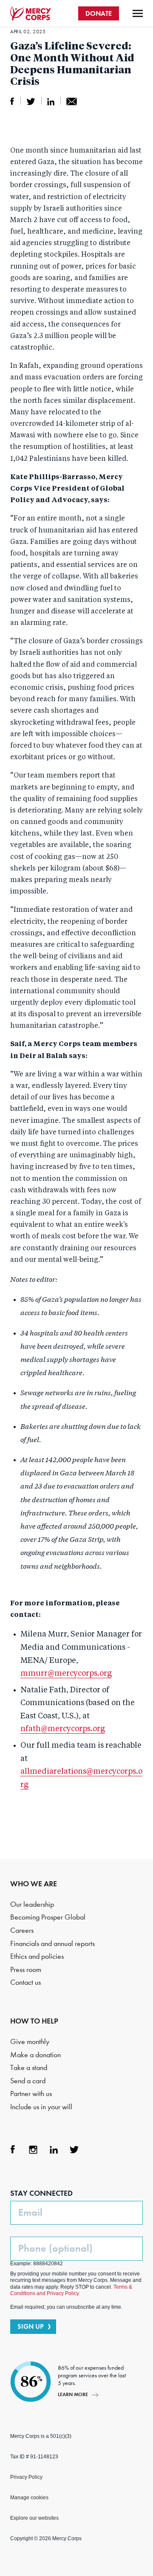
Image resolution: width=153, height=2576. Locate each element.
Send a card (28, 2081)
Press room (26, 1970)
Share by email (72, 101)
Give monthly (30, 2042)
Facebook (13, 2150)
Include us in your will (41, 2107)
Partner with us (31, 2094)
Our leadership (32, 1904)
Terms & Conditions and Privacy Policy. (71, 2290)
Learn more (73, 2394)
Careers (22, 1930)
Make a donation (35, 2055)
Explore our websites (34, 2518)
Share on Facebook (12, 101)
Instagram (33, 2150)
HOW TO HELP (34, 2021)
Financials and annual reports (52, 1944)
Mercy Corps (31, 14)
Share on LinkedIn (51, 101)
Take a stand (29, 2068)
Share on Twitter (31, 101)
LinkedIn (54, 2150)
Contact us (25, 1982)
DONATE (99, 13)
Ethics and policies (37, 1956)
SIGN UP (31, 2326)
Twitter (74, 2150)
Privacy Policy (26, 2477)
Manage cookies (29, 2498)
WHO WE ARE (34, 1884)
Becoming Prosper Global (48, 1917)
